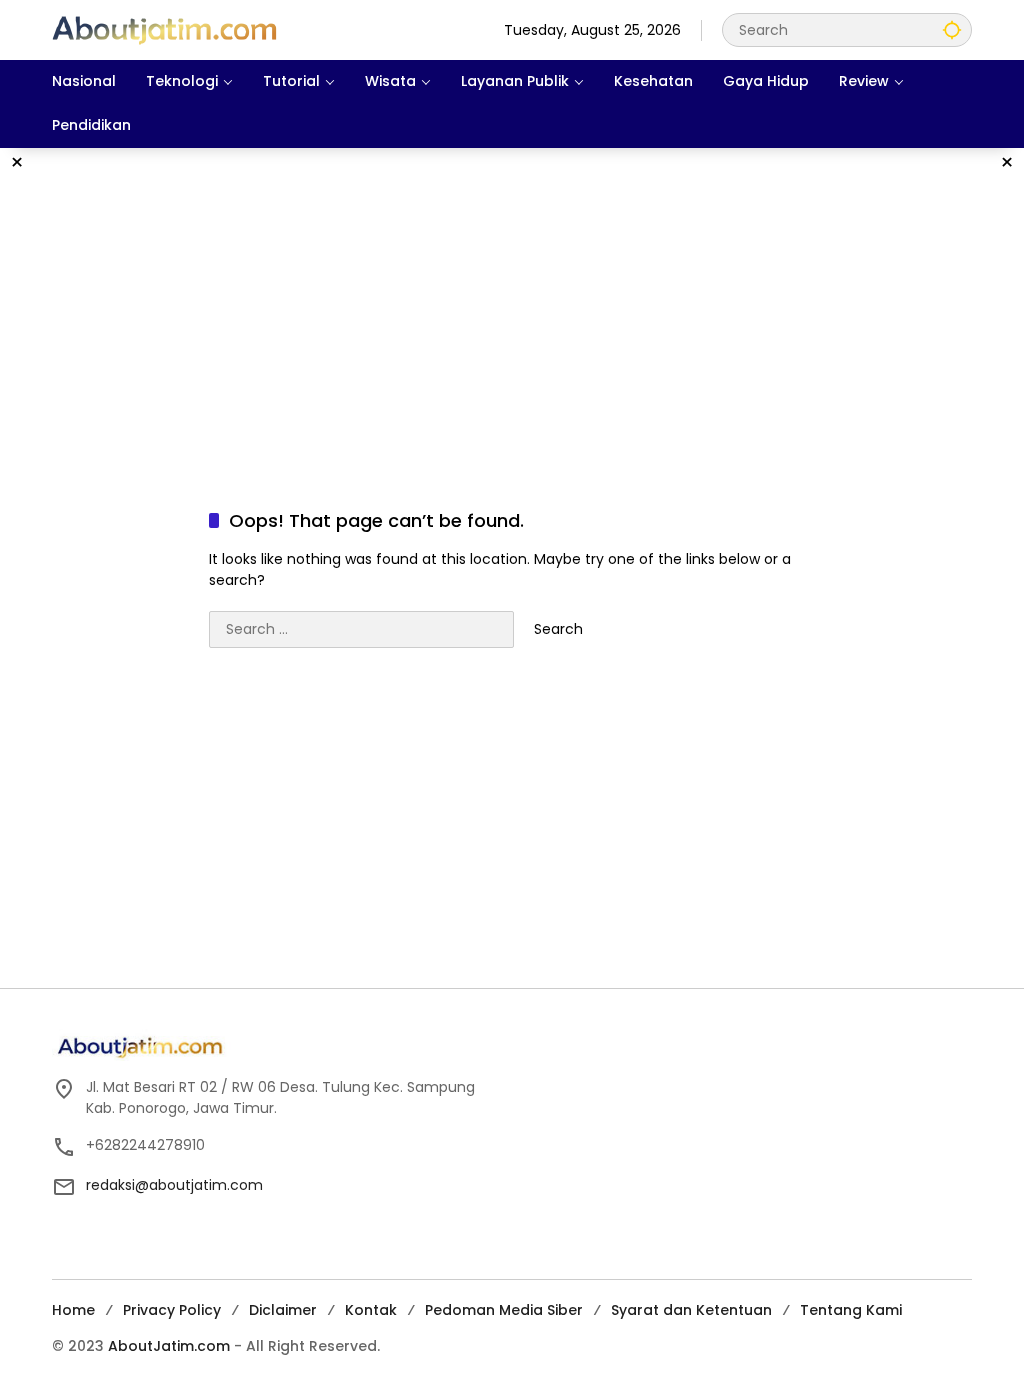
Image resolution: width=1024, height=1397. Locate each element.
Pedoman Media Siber (504, 1310)
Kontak (371, 1310)
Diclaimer (283, 1310)
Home (73, 1310)
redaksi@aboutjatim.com (174, 1185)
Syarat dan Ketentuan (691, 1310)
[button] (952, 29)
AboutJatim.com (169, 1346)
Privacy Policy (172, 1310)
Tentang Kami (851, 1310)
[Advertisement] (512, 308)
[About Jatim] (164, 29)
